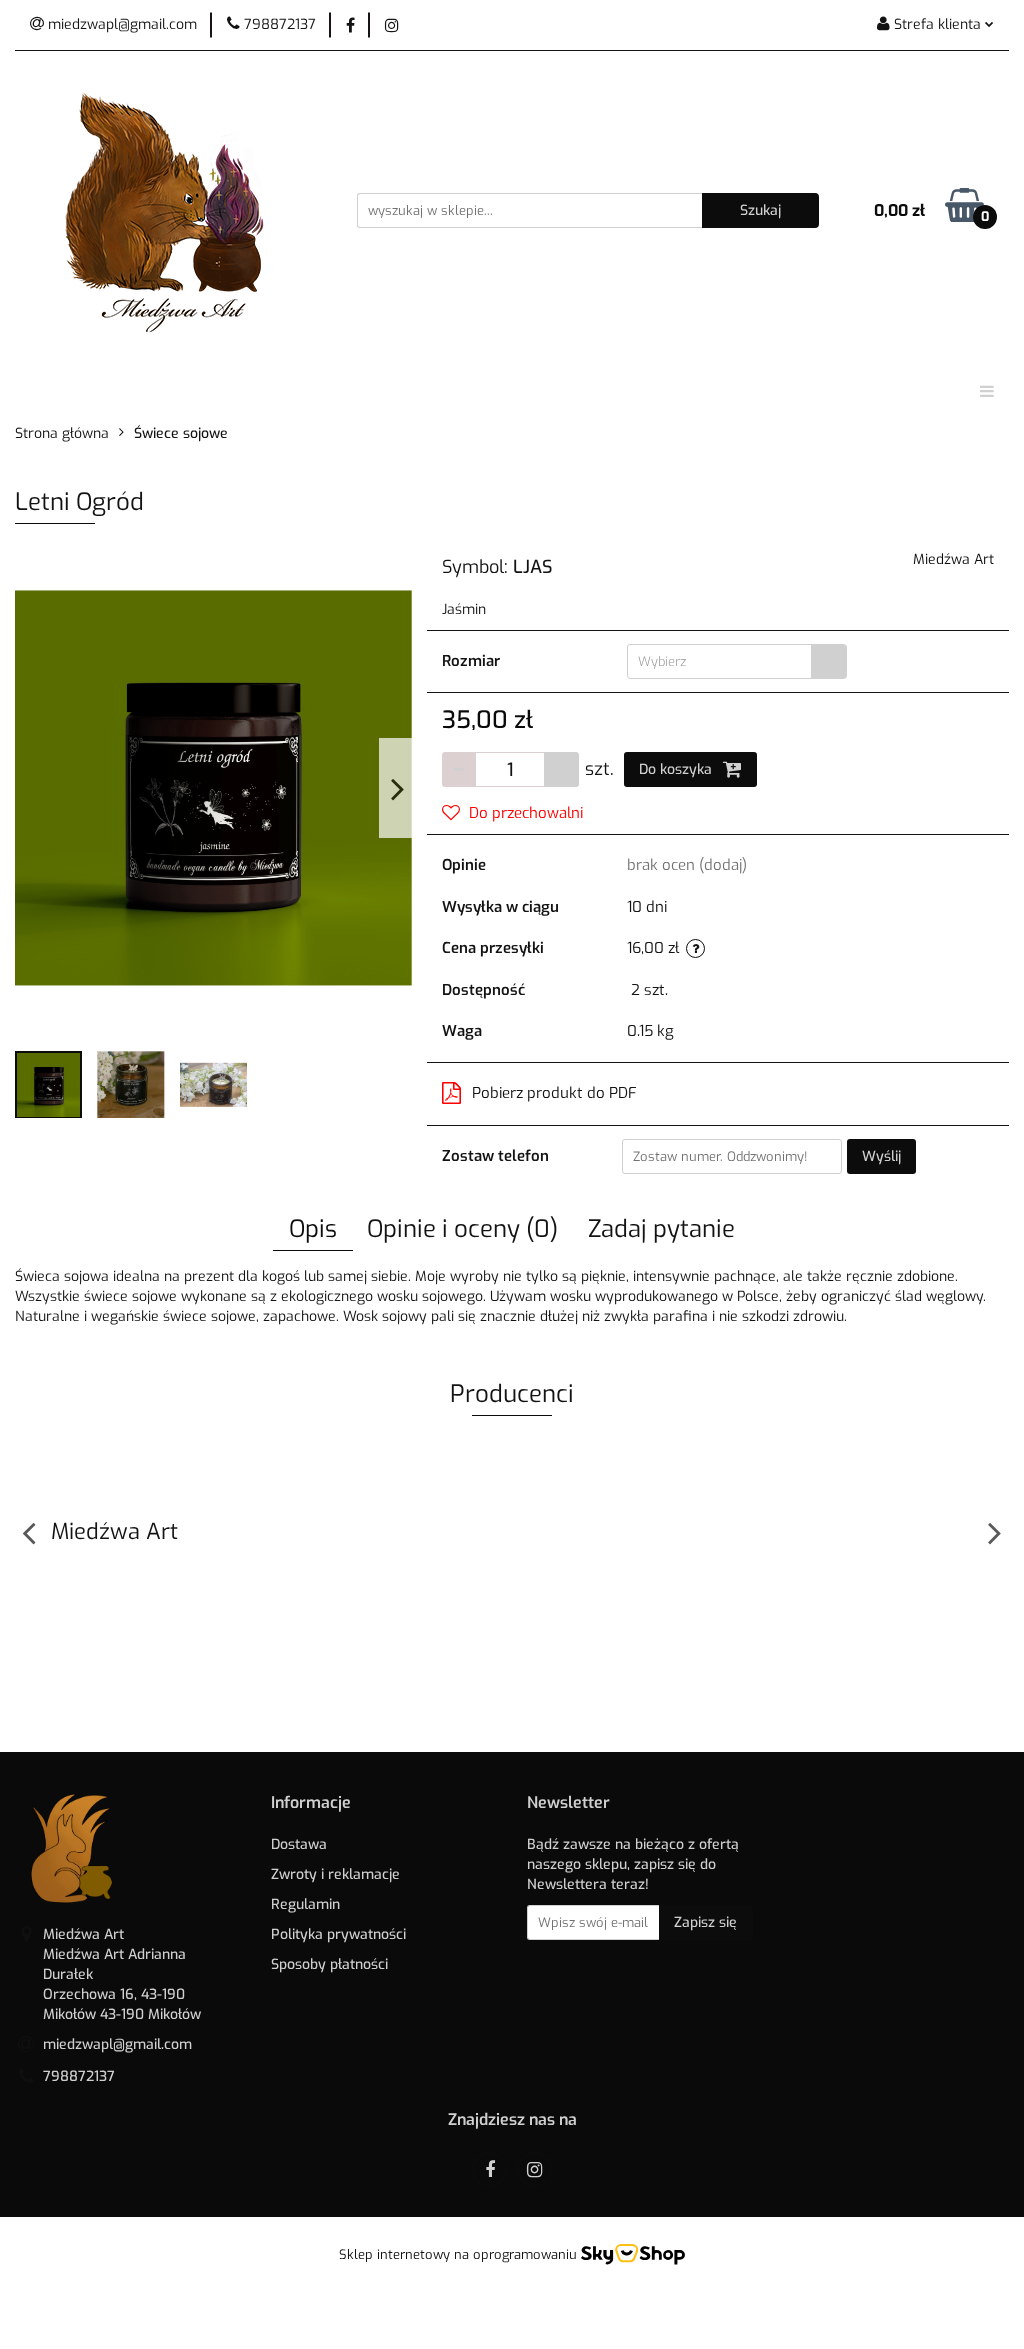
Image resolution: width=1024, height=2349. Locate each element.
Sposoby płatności (329, 1964)
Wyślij (881, 1156)
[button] (311, 1803)
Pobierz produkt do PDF (554, 1093)
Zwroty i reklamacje (335, 1874)
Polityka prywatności (338, 1934)
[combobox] (737, 661)
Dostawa (299, 1844)
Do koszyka (677, 769)
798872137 (79, 2076)
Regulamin (305, 1904)
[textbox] (719, 661)
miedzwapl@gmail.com (117, 2044)
